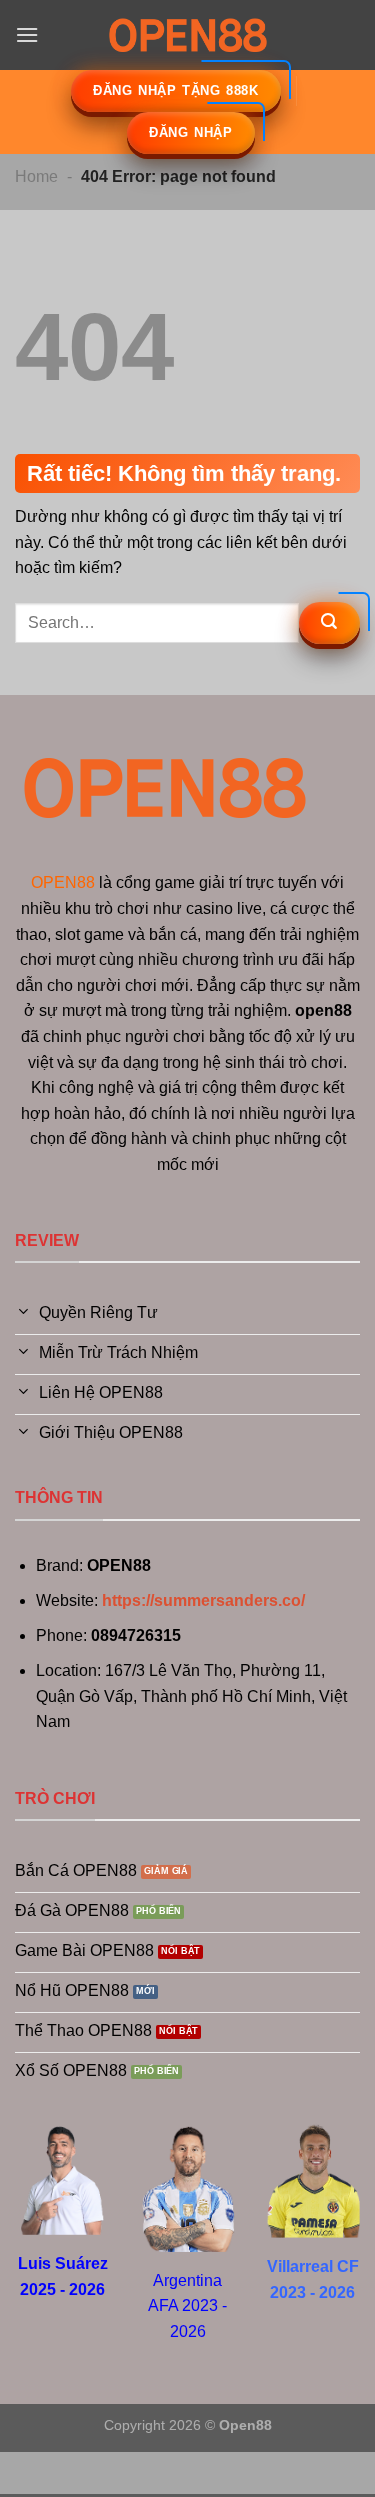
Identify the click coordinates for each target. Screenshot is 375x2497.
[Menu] (27, 34)
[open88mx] (188, 35)
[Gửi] (329, 623)
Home (36, 176)
